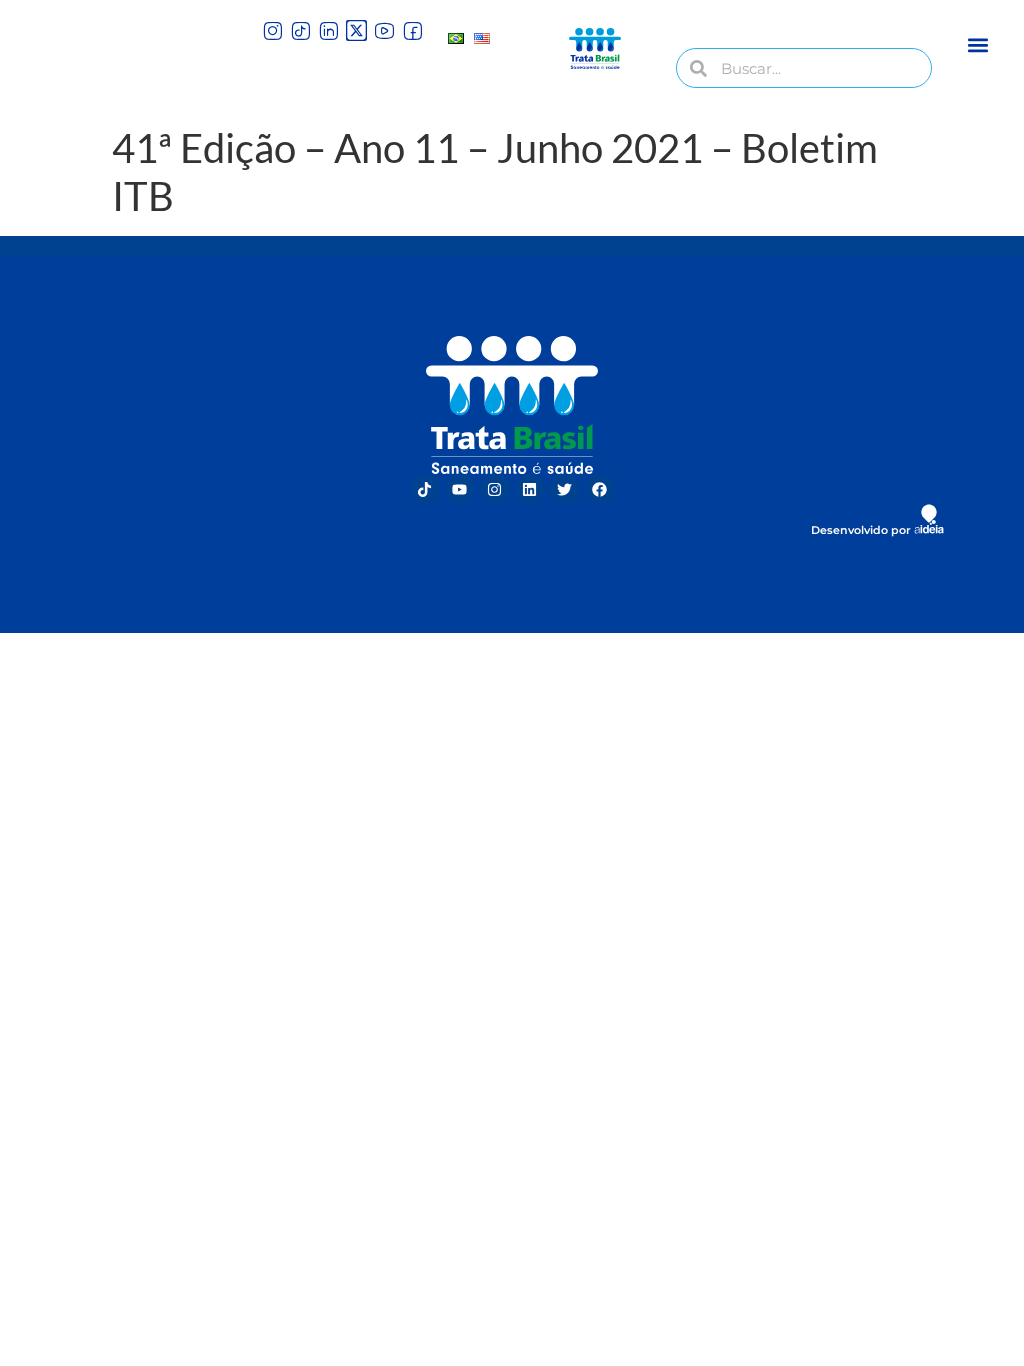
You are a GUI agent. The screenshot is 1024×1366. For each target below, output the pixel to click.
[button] (978, 44)
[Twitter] (565, 489)
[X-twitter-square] (356, 30)
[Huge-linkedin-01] (328, 30)
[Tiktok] (425, 489)
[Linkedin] (530, 489)
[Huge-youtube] (384, 30)
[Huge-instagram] (272, 30)
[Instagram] (495, 489)
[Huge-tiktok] (300, 30)
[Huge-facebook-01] (412, 30)
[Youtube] (460, 489)
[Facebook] (600, 489)
